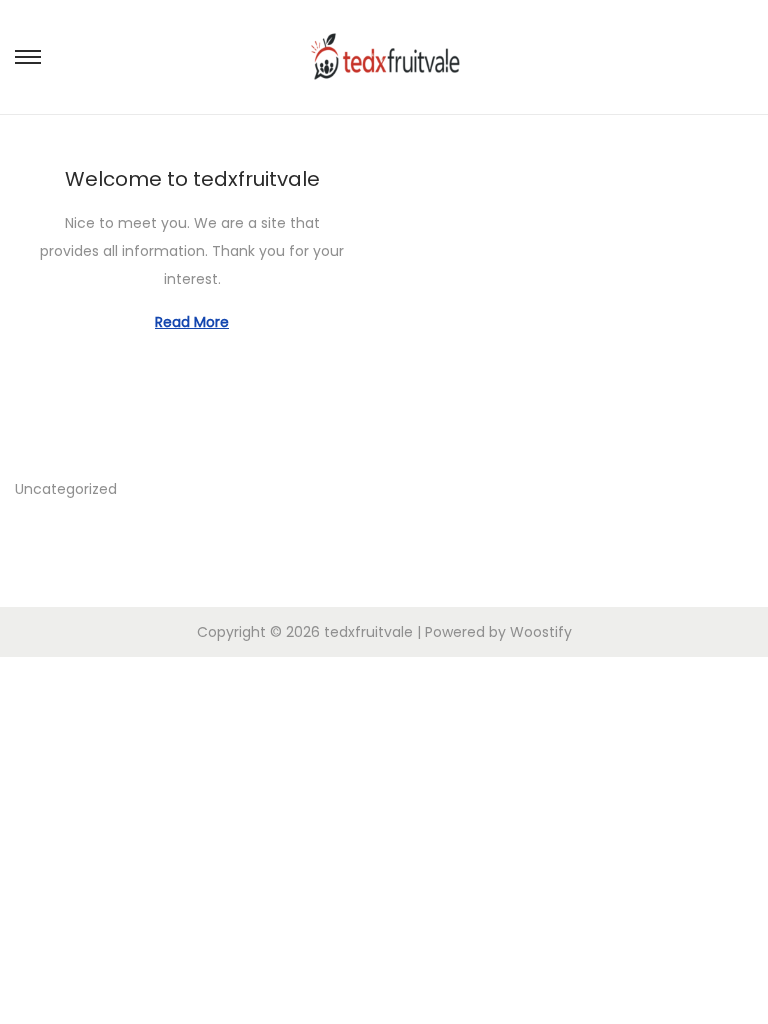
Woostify (541, 632)
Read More (192, 322)
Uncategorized (66, 489)
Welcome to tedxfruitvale (192, 179)
